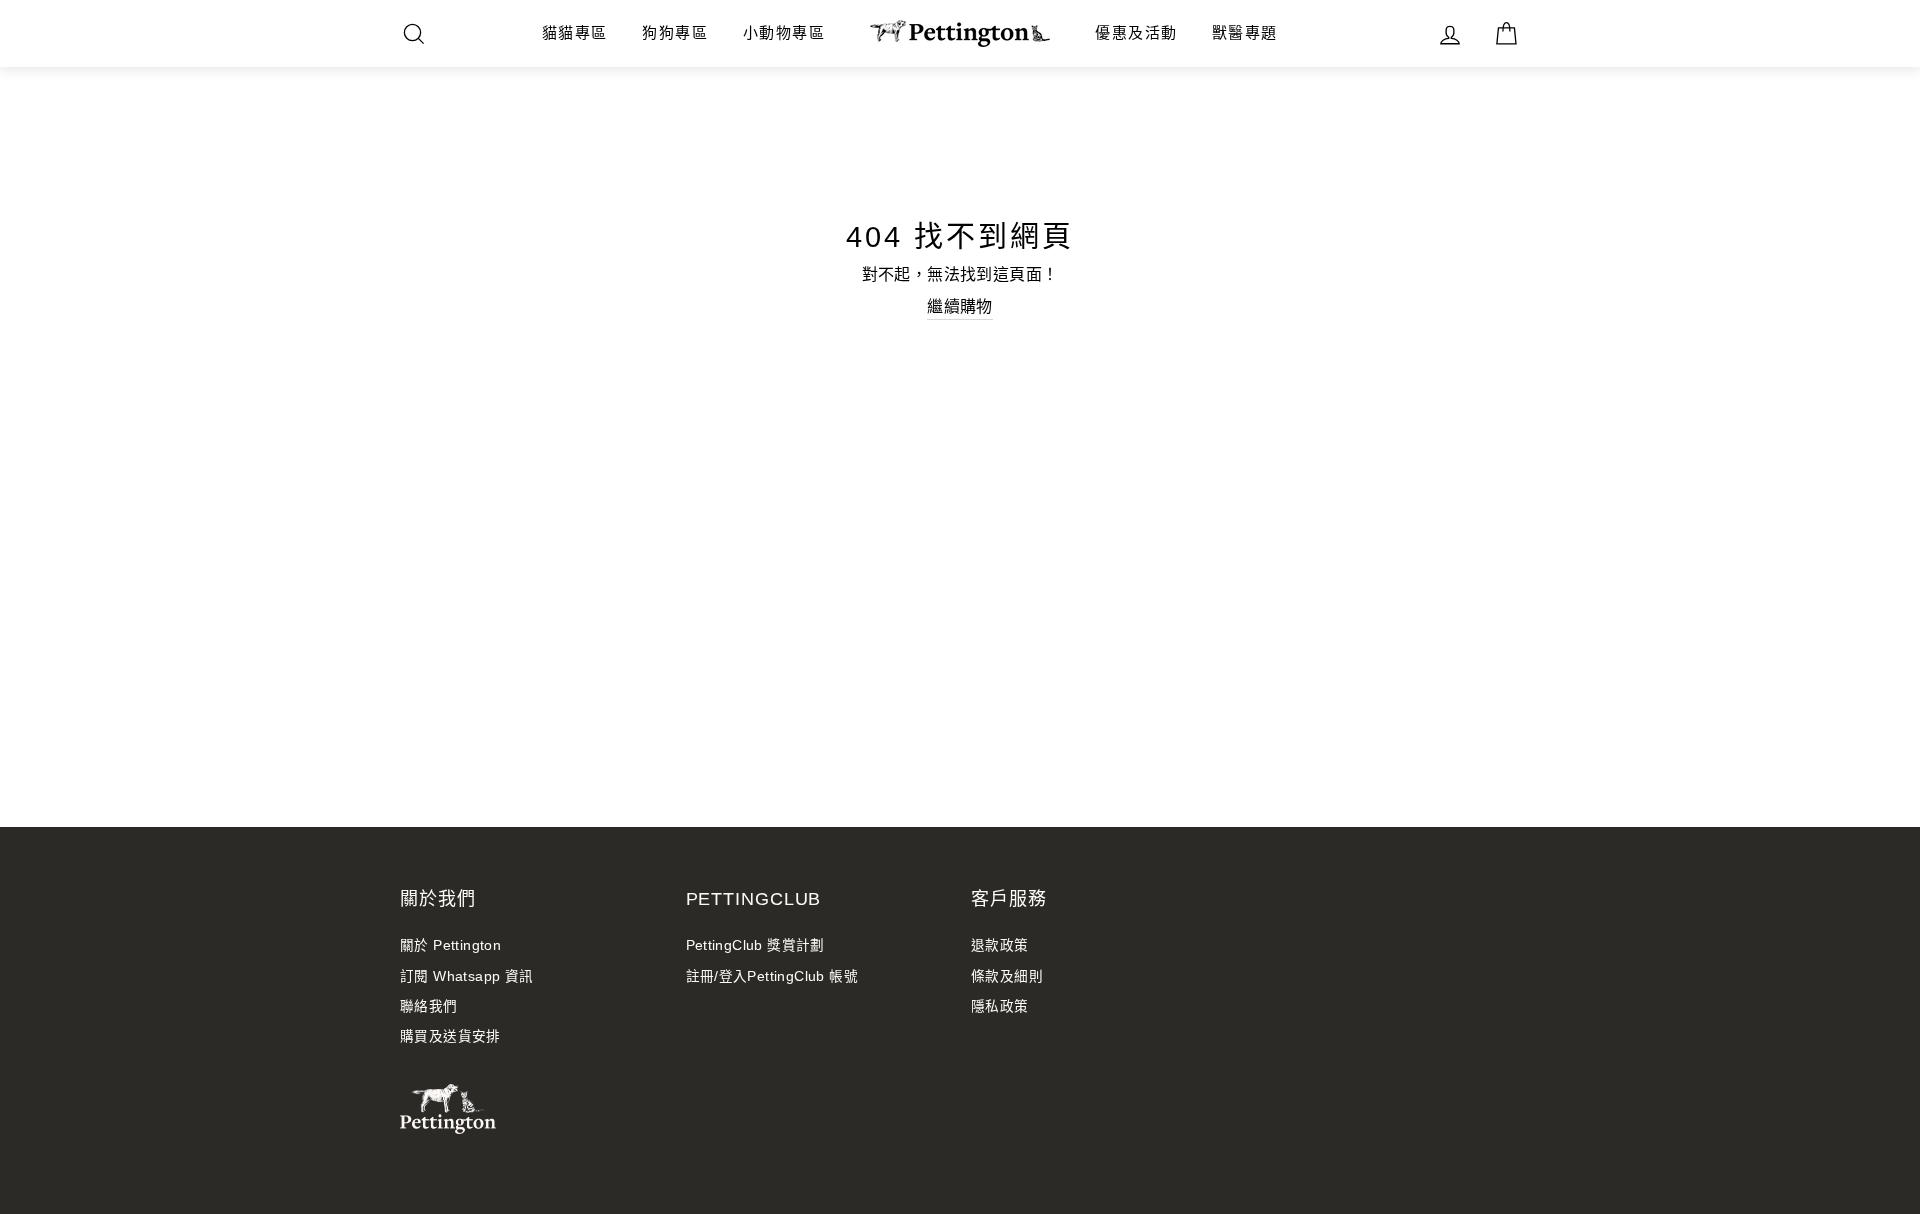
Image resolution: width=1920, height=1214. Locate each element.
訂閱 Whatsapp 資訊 (467, 976)
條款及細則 (1007, 976)
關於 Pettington (450, 945)
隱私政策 (1000, 1006)
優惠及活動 (1136, 32)
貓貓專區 (575, 32)
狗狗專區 (675, 32)
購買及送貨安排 (450, 1036)
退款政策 (1000, 945)
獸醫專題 (1245, 32)
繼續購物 (960, 306)
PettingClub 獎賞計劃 (755, 945)
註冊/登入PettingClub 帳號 (772, 976)
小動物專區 (784, 32)
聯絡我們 (429, 1006)
